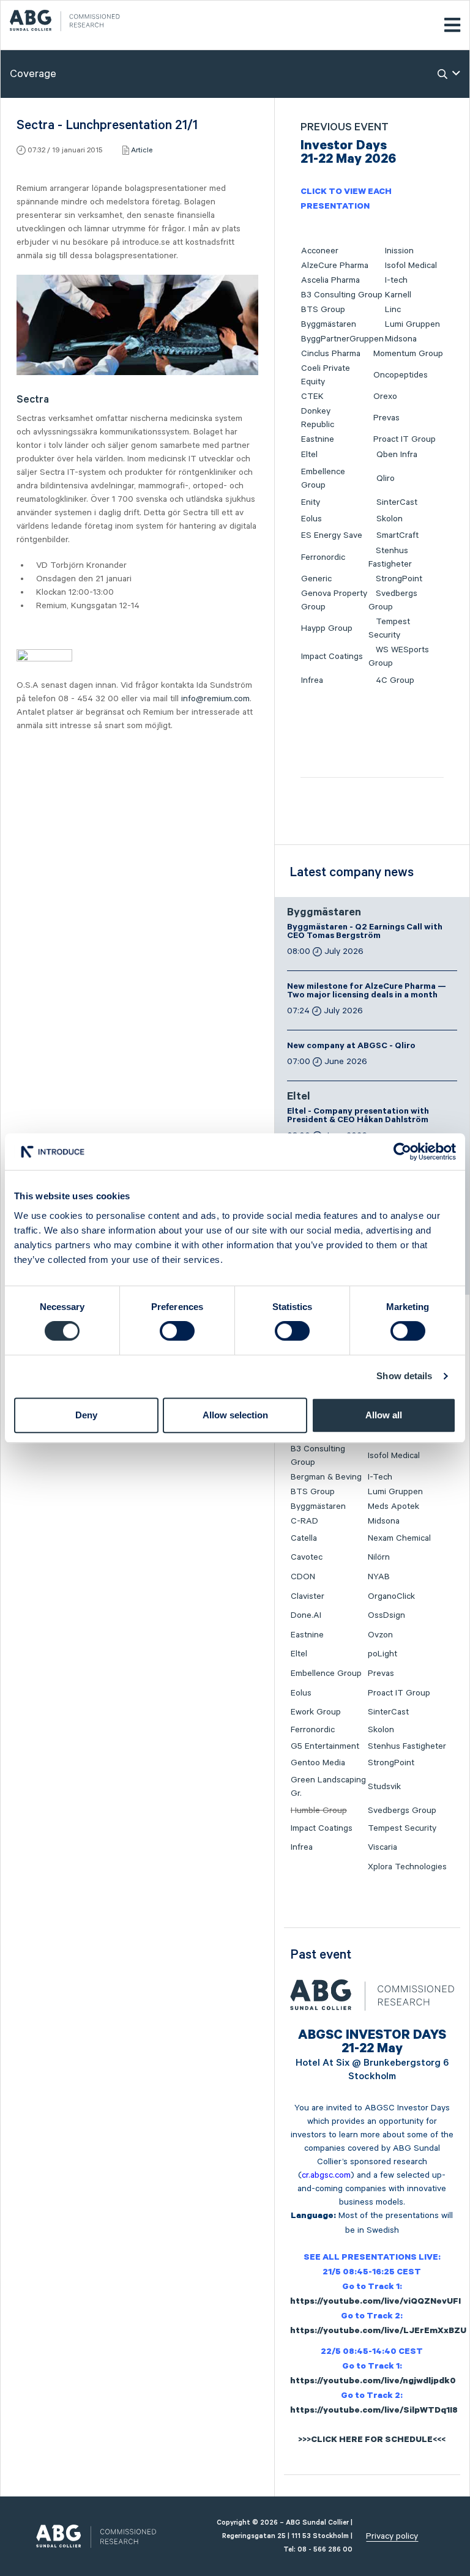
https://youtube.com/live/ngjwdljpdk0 (373, 2382)
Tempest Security (402, 1828)
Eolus (311, 519)
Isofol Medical (411, 266)
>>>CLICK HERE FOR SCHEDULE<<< (372, 2441)
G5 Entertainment (325, 1746)
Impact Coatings (332, 657)
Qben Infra (397, 455)
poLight (382, 1654)
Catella (304, 1538)
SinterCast (397, 502)
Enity (311, 502)
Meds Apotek (394, 1506)
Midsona (401, 339)
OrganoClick (391, 1596)
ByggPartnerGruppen (342, 339)
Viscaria (382, 1847)
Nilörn (379, 1557)
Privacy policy (392, 2536)
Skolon (390, 519)
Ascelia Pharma (330, 280)
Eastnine (318, 439)
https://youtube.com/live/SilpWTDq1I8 (374, 2411)
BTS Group (323, 310)
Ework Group (316, 1712)
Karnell (398, 295)
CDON (303, 1577)
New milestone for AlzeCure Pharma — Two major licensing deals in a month (367, 992)
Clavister (308, 1596)
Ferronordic (323, 557)
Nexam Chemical (399, 1538)
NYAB (379, 1577)
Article (142, 150)
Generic (316, 579)
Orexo (385, 396)
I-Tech (380, 1477)
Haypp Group (327, 628)
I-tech (396, 280)
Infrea (312, 680)
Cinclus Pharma (331, 354)
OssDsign (386, 1615)
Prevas (386, 418)
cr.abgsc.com (326, 2175)
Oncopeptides (401, 375)
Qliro (386, 478)
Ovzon (380, 1635)
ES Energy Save (332, 535)
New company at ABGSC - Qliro (351, 1047)
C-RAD (304, 1521)
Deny (86, 1415)
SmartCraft (397, 535)
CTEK (312, 396)
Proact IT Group (405, 439)
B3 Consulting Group (342, 295)
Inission (399, 251)
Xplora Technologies (407, 1867)
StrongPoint (399, 579)
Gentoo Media (318, 1763)
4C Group (395, 680)
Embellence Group (326, 1673)
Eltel (309, 455)
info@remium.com (215, 699)
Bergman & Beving (326, 1477)
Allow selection (235, 1415)
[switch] (177, 1331)
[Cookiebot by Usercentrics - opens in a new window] (402, 1152)
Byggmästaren (329, 324)
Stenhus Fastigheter (407, 1746)
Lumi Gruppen (412, 324)
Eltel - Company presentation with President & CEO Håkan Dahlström (358, 1117)
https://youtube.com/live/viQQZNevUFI (375, 2302)
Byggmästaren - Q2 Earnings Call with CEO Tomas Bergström (365, 932)
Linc (393, 310)
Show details (404, 1376)
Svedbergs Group (402, 1811)
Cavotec (307, 1557)
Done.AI (306, 1615)
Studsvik (384, 1787)
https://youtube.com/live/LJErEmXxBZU (378, 2332)
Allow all (384, 1415)
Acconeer (320, 251)
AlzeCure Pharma (335, 266)
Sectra (33, 400)
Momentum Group (408, 354)
